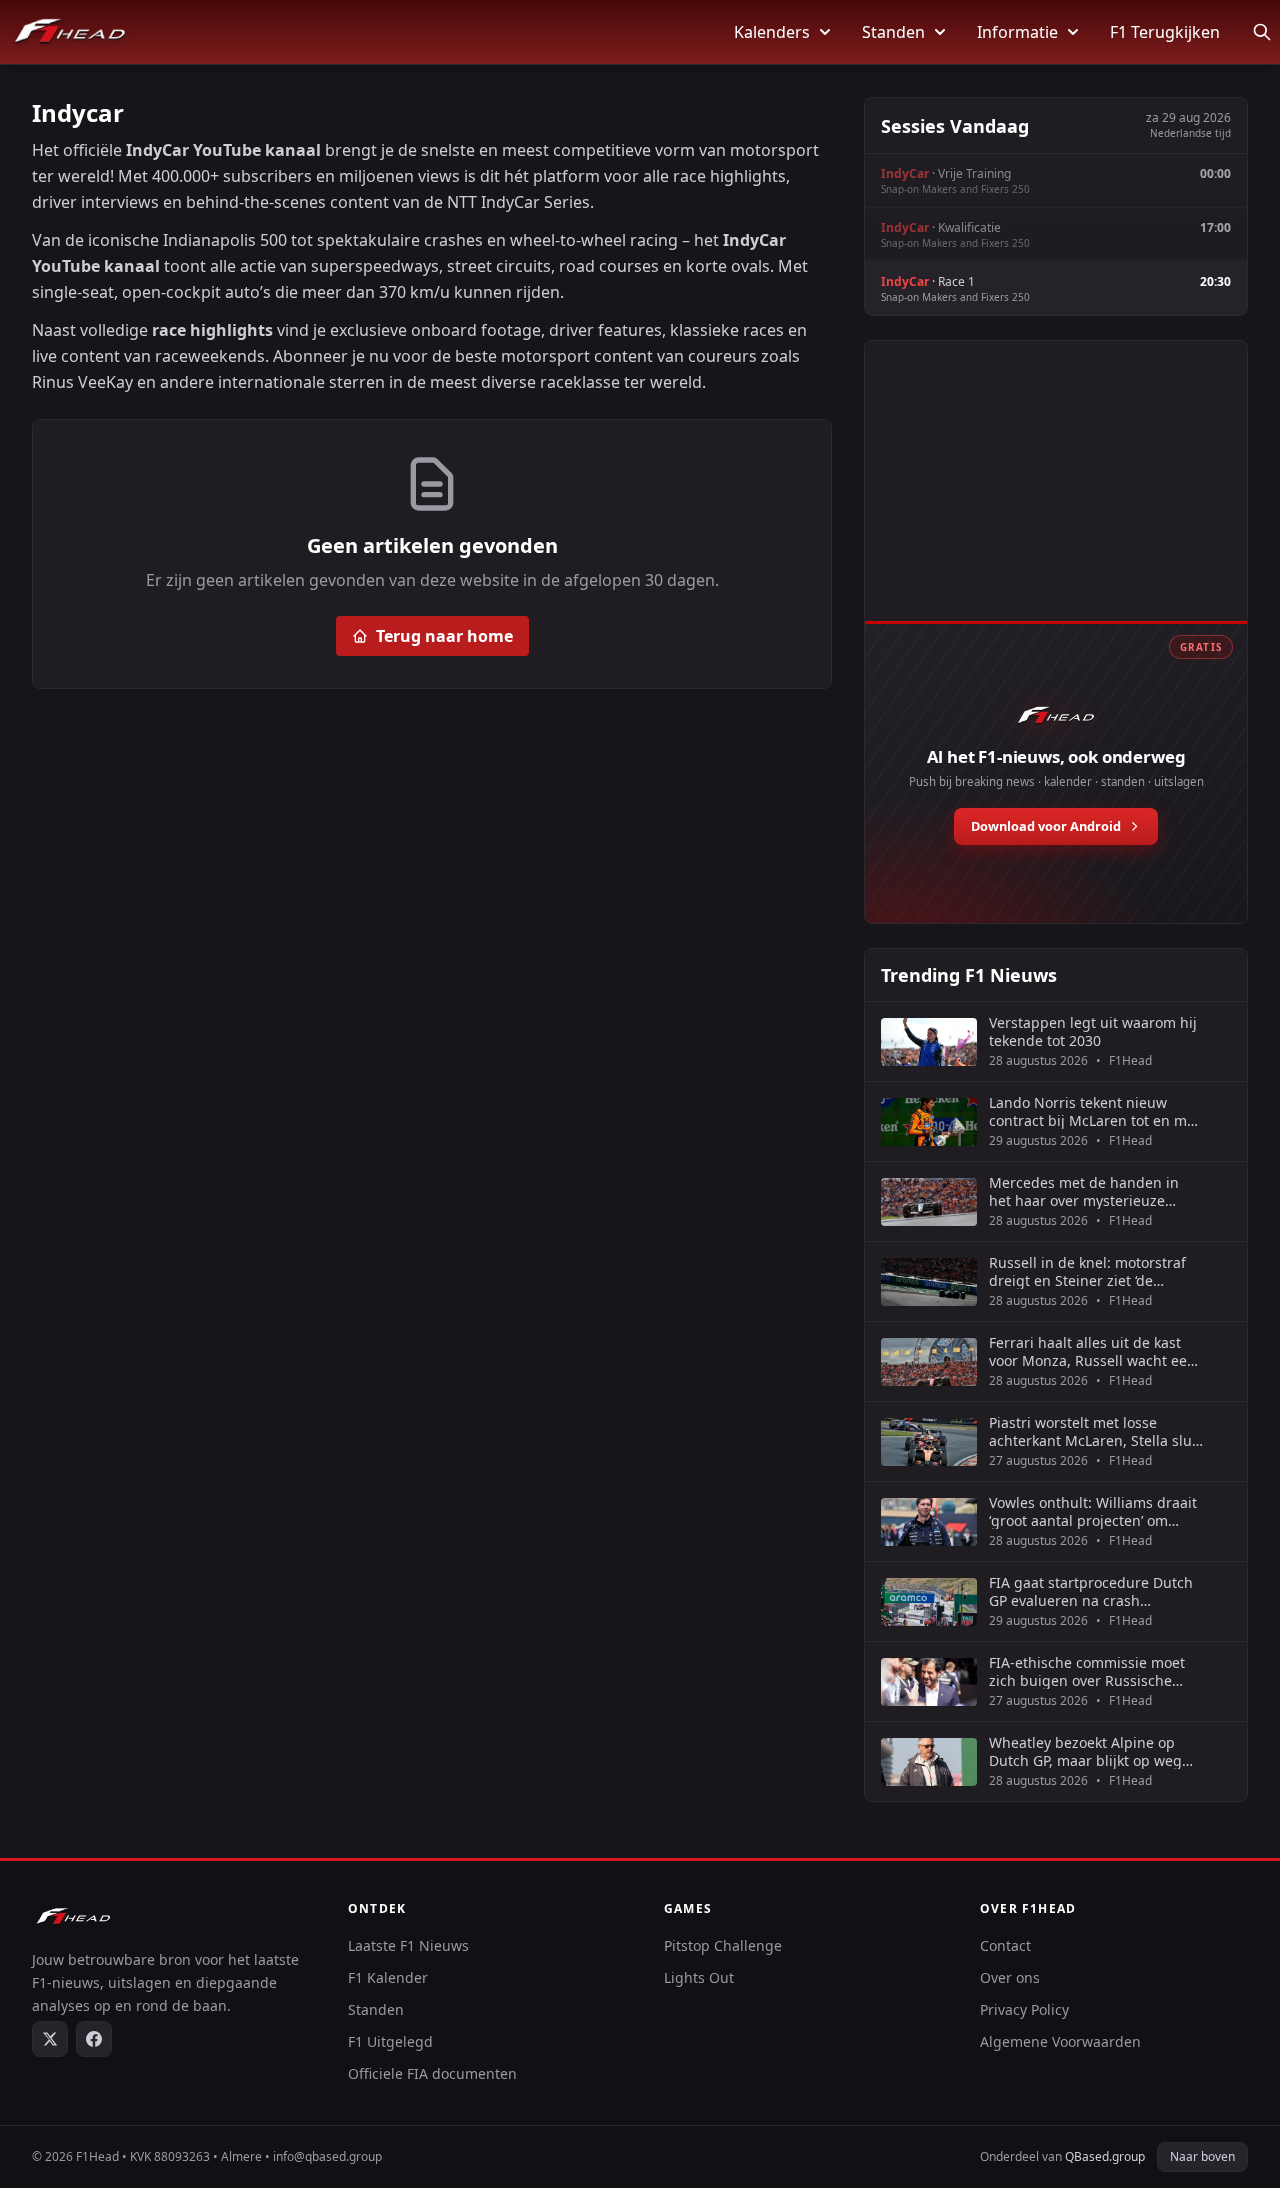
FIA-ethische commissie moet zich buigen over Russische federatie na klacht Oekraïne (1087, 1671)
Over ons (1010, 1977)
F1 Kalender (388, 1977)
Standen (893, 32)
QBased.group (1105, 2156)
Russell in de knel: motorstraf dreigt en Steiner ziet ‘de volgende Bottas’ (1087, 1271)
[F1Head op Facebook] (94, 2039)
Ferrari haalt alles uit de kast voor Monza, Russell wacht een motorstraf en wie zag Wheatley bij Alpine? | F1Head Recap (1095, 1351)
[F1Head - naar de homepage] (70, 32)
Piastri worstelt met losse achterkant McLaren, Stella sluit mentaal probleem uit (1095, 1431)
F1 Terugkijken (1165, 32)
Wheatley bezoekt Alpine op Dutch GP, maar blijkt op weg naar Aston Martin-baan (1085, 1751)
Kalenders (772, 32)
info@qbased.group (327, 2156)
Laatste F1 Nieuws (408, 1945)
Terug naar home (444, 636)
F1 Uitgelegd (390, 2041)
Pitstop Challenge (723, 1945)
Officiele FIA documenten (432, 2073)
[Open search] (1262, 32)
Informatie (1017, 32)
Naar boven (1202, 2156)
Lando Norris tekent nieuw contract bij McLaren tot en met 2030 (1094, 1111)
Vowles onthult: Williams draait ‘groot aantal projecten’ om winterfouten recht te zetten (1093, 1511)
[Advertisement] (1056, 503)
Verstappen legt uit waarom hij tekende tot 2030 (1093, 1031)
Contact (1005, 1945)
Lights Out (699, 1977)
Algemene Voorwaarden (1060, 2041)
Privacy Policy (1024, 2009)
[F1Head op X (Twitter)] (50, 2039)
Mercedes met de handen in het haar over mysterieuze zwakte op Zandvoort (1084, 1191)
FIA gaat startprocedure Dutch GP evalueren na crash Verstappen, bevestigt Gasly (1091, 1591)
